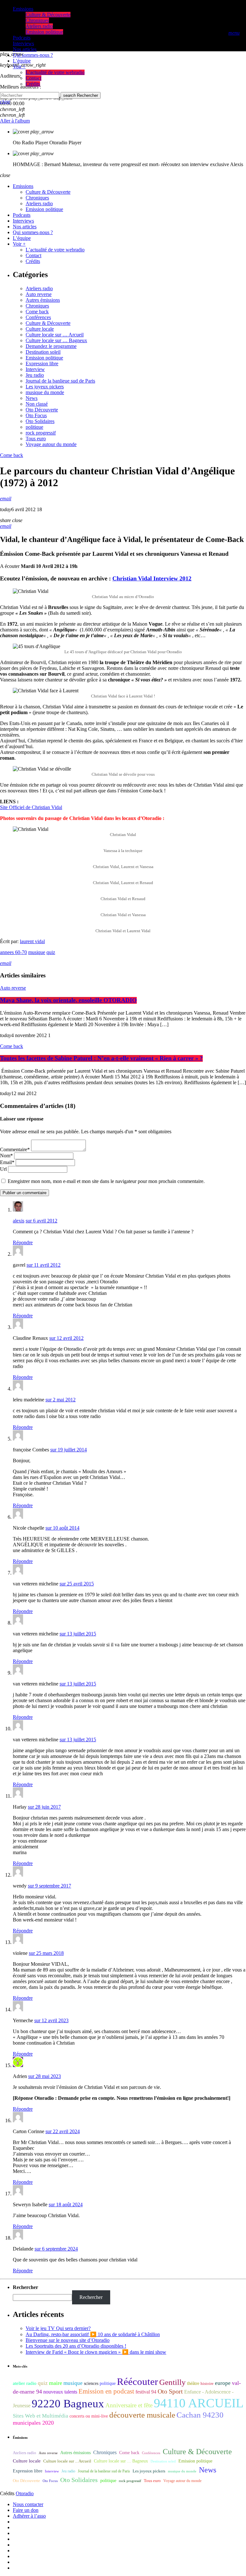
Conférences (38, 317)
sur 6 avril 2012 (41, 1221)
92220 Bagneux (68, 2403)
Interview (35, 369)
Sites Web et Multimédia (41, 2416)
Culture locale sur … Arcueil (55, 335)
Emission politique (44, 358)
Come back (37, 312)
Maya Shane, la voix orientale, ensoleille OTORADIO (68, 1000)
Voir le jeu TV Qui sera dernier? (58, 2328)
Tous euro (36, 439)
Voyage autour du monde (51, 444)
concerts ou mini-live (89, 2416)
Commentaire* (15, 1149)
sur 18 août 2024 (66, 2204)
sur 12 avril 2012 (66, 1338)
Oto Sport (170, 2391)
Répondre (23, 1242)
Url (3, 1169)
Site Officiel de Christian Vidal (31, 807)
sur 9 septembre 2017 (49, 1886)
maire (56, 2383)
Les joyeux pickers (45, 387)
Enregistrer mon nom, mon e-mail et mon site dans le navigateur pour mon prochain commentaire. (106, 1181)
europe (223, 2383)
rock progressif (41, 433)
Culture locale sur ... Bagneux (121, 2461)
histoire (207, 2383)
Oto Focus (36, 415)
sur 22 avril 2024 (63, 2131)
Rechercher (81, 95)
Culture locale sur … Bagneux (56, 340)
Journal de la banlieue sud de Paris (60, 381)
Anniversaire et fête (129, 2405)
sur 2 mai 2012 (61, 1400)
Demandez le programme (51, 346)
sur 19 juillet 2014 (69, 1450)
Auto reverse (39, 294)
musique (37, 952)
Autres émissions (43, 300)
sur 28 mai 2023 (45, 2076)
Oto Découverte (42, 410)
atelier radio (25, 2383)
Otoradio (25, 2493)
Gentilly (172, 2382)
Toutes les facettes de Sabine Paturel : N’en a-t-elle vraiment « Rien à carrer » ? (101, 1058)
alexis (19, 1221)
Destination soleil (43, 352)
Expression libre (42, 363)
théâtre (193, 2383)
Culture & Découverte (48, 323)
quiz (51, 952)
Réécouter (137, 2382)
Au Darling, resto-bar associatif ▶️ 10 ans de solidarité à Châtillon (93, 2334)
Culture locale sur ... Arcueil (67, 2461)
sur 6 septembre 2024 (56, 2249)
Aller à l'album (15, 121)
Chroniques (37, 306)
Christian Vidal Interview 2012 (152, 579)
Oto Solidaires (40, 421)
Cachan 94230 (200, 2415)
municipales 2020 (33, 2423)
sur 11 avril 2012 (44, 1265)
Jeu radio (35, 375)
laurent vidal (32, 941)
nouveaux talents (60, 2392)
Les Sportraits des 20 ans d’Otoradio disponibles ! (76, 2346)
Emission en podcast (106, 2391)
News (32, 398)
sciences (91, 2383)
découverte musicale (142, 2415)
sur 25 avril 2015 (77, 1584)
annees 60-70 (13, 952)
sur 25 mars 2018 (46, 1953)
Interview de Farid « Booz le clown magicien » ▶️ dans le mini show (96, 2352)
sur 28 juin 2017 (44, 1807)
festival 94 (146, 2392)
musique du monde (45, 392)
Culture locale (40, 329)
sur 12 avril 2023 (51, 2020)
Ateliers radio (39, 288)
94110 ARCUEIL (199, 2403)
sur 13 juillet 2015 (78, 1634)
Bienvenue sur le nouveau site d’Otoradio (68, 2340)
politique (34, 427)
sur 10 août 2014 (62, 1528)
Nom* (6, 1156)
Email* (7, 1162)
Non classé (37, 404)
